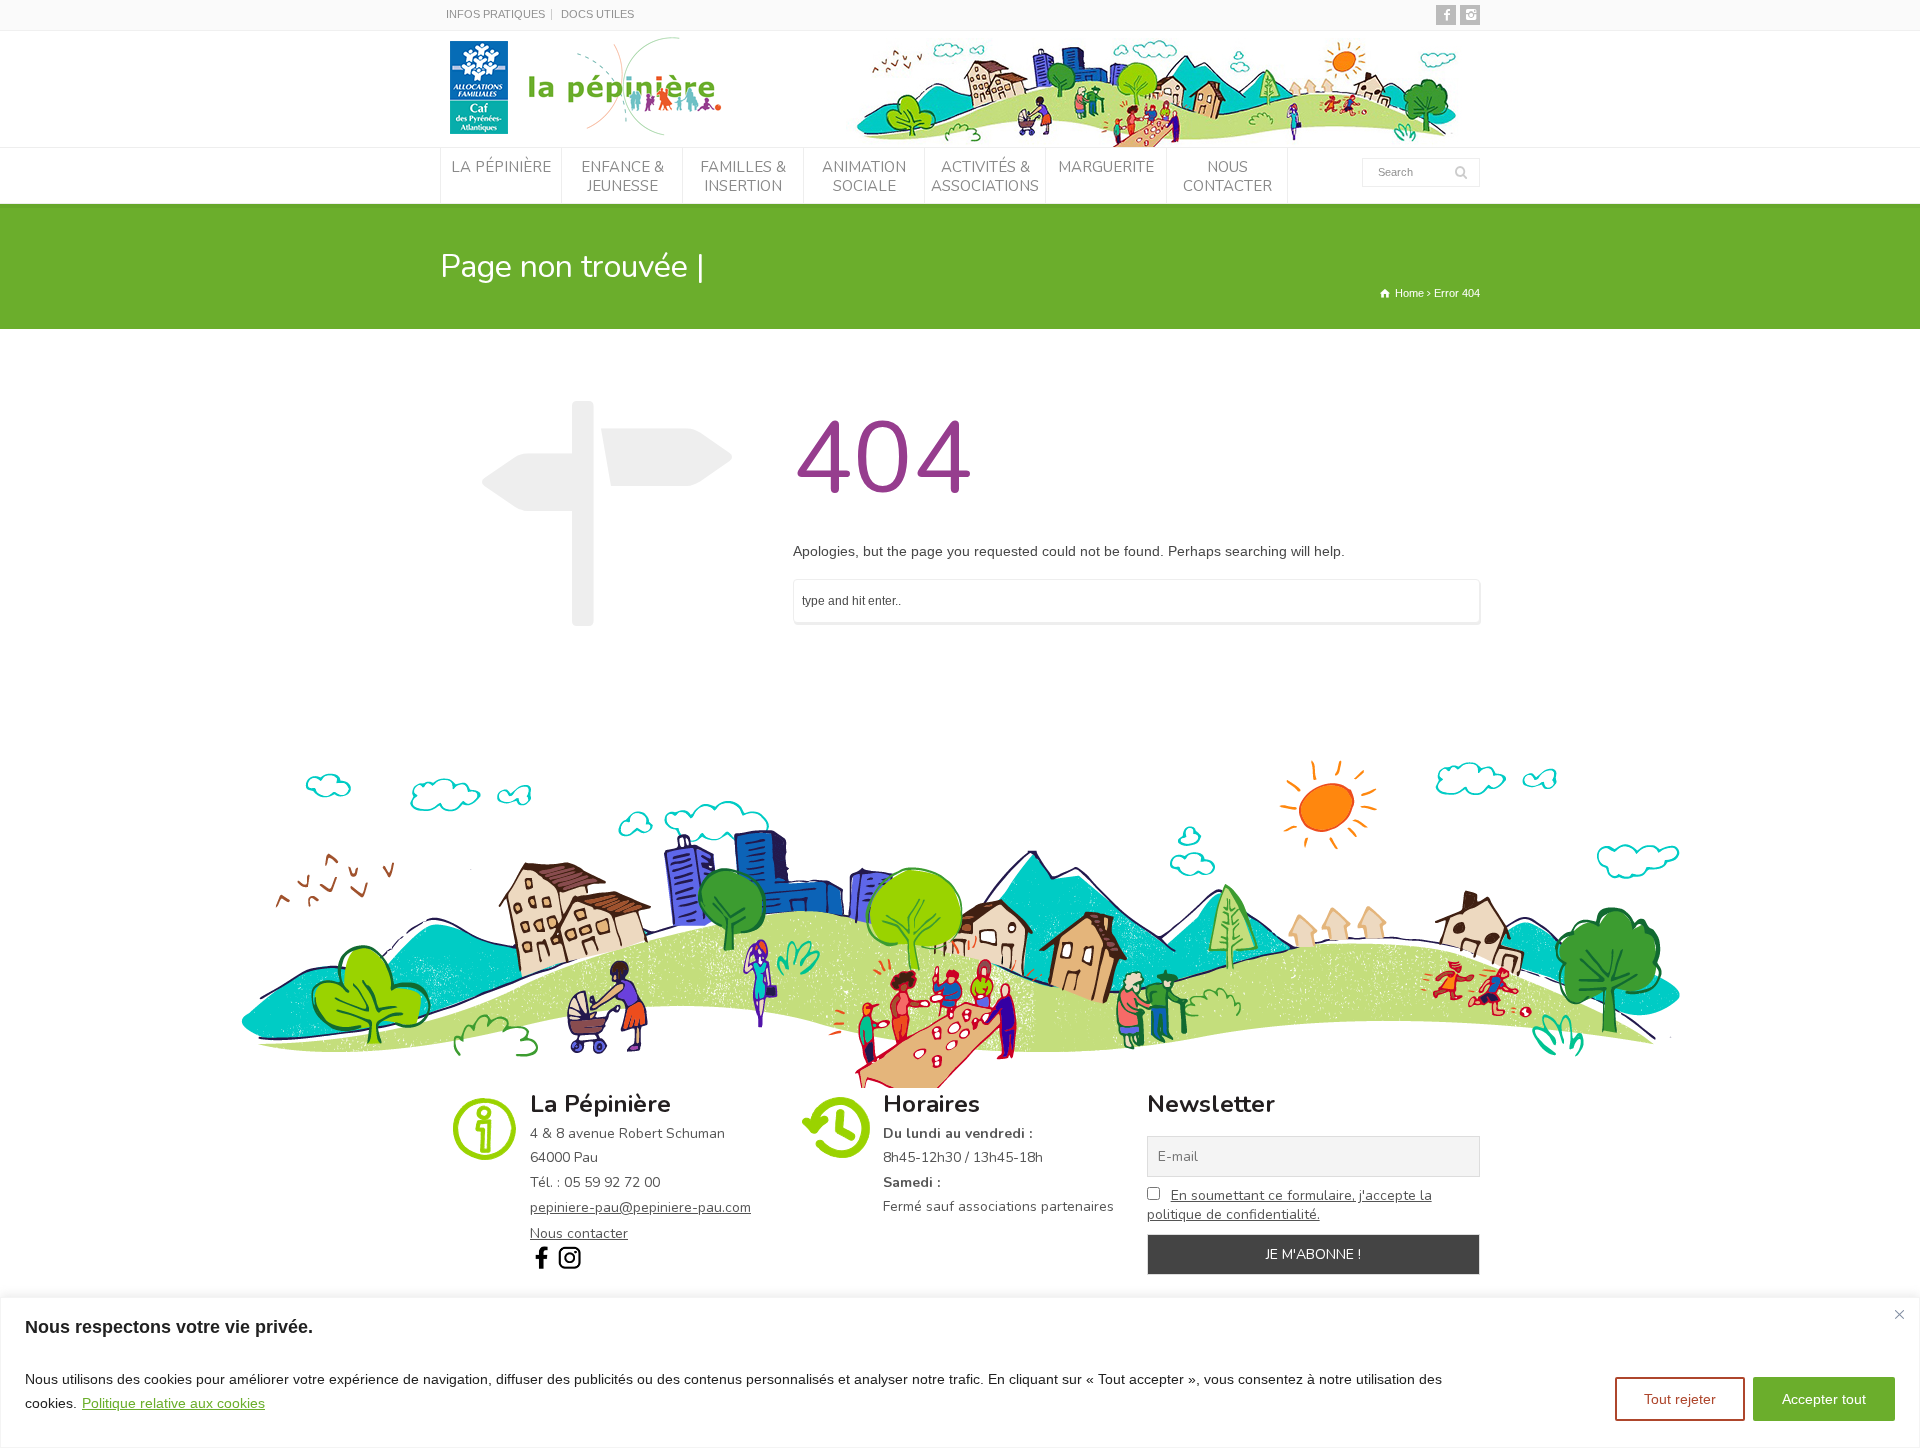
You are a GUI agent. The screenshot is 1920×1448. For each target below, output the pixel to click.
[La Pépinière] (593, 134)
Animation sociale (864, 177)
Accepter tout (1824, 1399)
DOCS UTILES (597, 14)
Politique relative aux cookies (173, 1403)
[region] (960, 1372)
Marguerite (1106, 167)
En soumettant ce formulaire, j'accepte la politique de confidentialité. (1289, 1205)
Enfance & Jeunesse (622, 177)
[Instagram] (1470, 15)
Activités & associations (985, 177)
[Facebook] (1446, 15)
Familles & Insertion (743, 177)
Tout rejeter (1680, 1399)
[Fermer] (1899, 1314)
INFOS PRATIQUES (495, 14)
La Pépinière (501, 167)
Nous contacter (1227, 177)
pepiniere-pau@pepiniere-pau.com (640, 1207)
